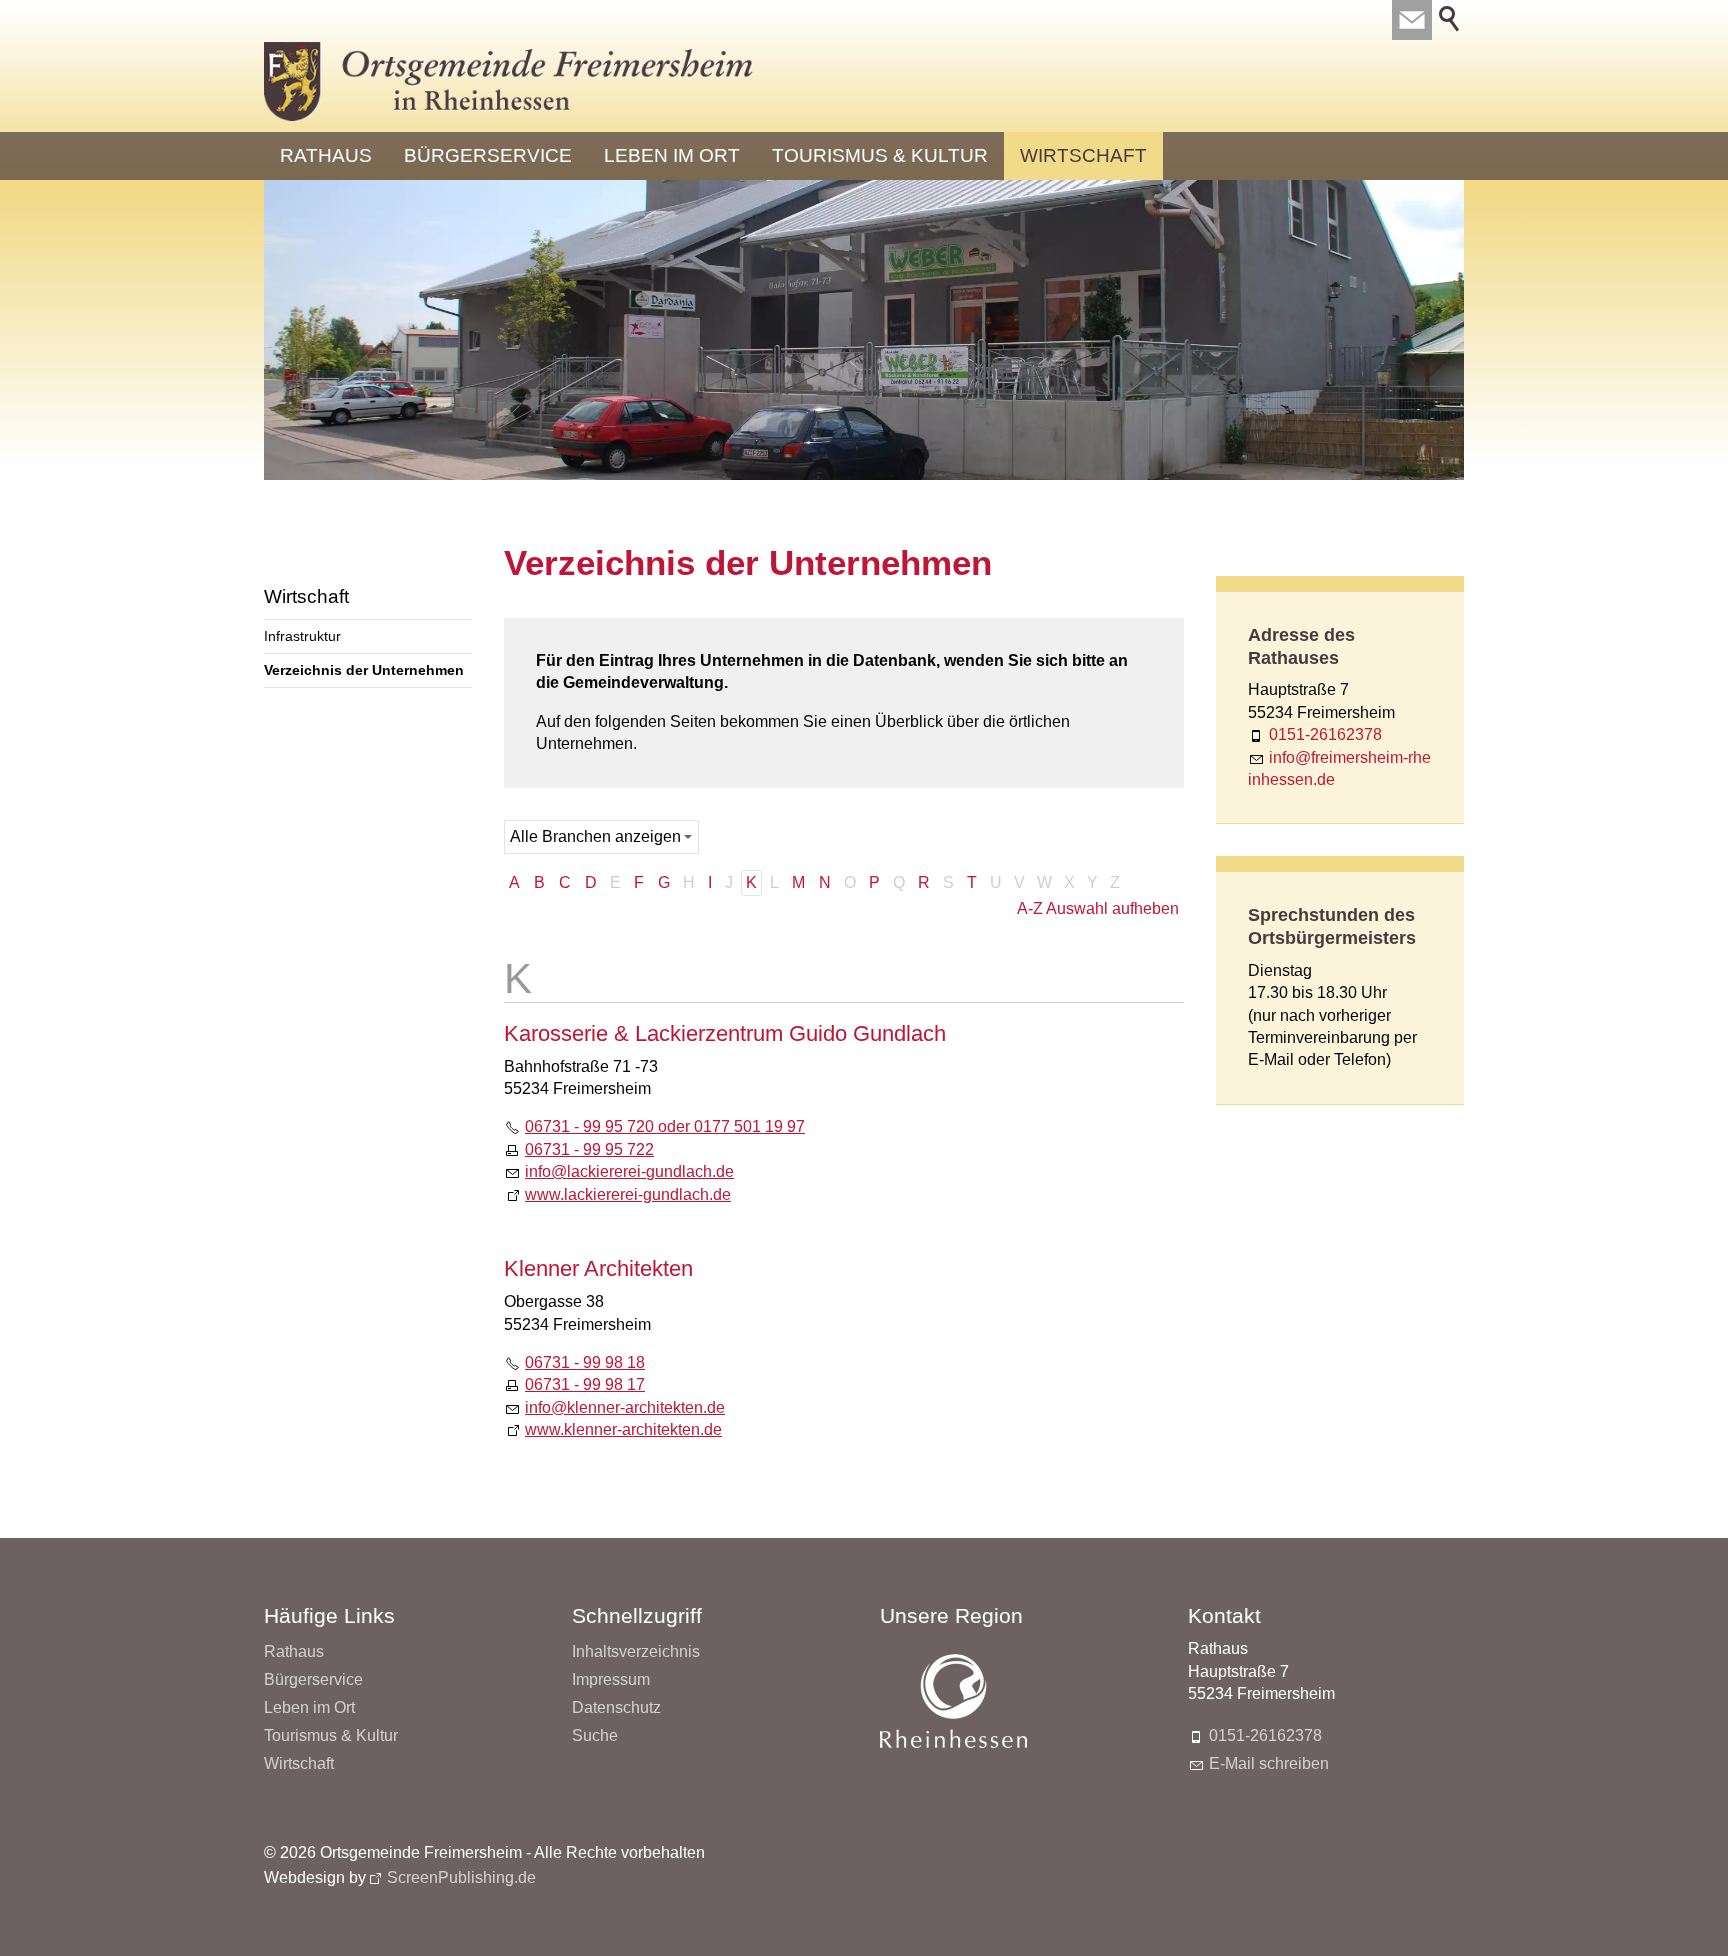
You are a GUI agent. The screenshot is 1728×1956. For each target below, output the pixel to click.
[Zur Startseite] (509, 82)
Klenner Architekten (598, 1268)
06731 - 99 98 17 (585, 1384)
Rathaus (326, 155)
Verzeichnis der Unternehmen (364, 670)
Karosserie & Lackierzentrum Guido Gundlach (725, 1033)
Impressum (611, 1679)
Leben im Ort (672, 155)
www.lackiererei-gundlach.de (628, 1194)
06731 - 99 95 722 (589, 1149)
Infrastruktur (302, 636)
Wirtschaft (1083, 155)
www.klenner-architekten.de (623, 1429)
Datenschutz (616, 1707)
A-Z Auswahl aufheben (1098, 908)
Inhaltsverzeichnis (636, 1651)
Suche (595, 1735)
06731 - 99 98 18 (585, 1362)
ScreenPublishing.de (461, 1877)
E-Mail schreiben (1269, 1763)
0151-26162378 (1325, 734)
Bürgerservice (488, 155)
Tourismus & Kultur (880, 155)
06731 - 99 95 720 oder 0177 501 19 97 (665, 1126)
